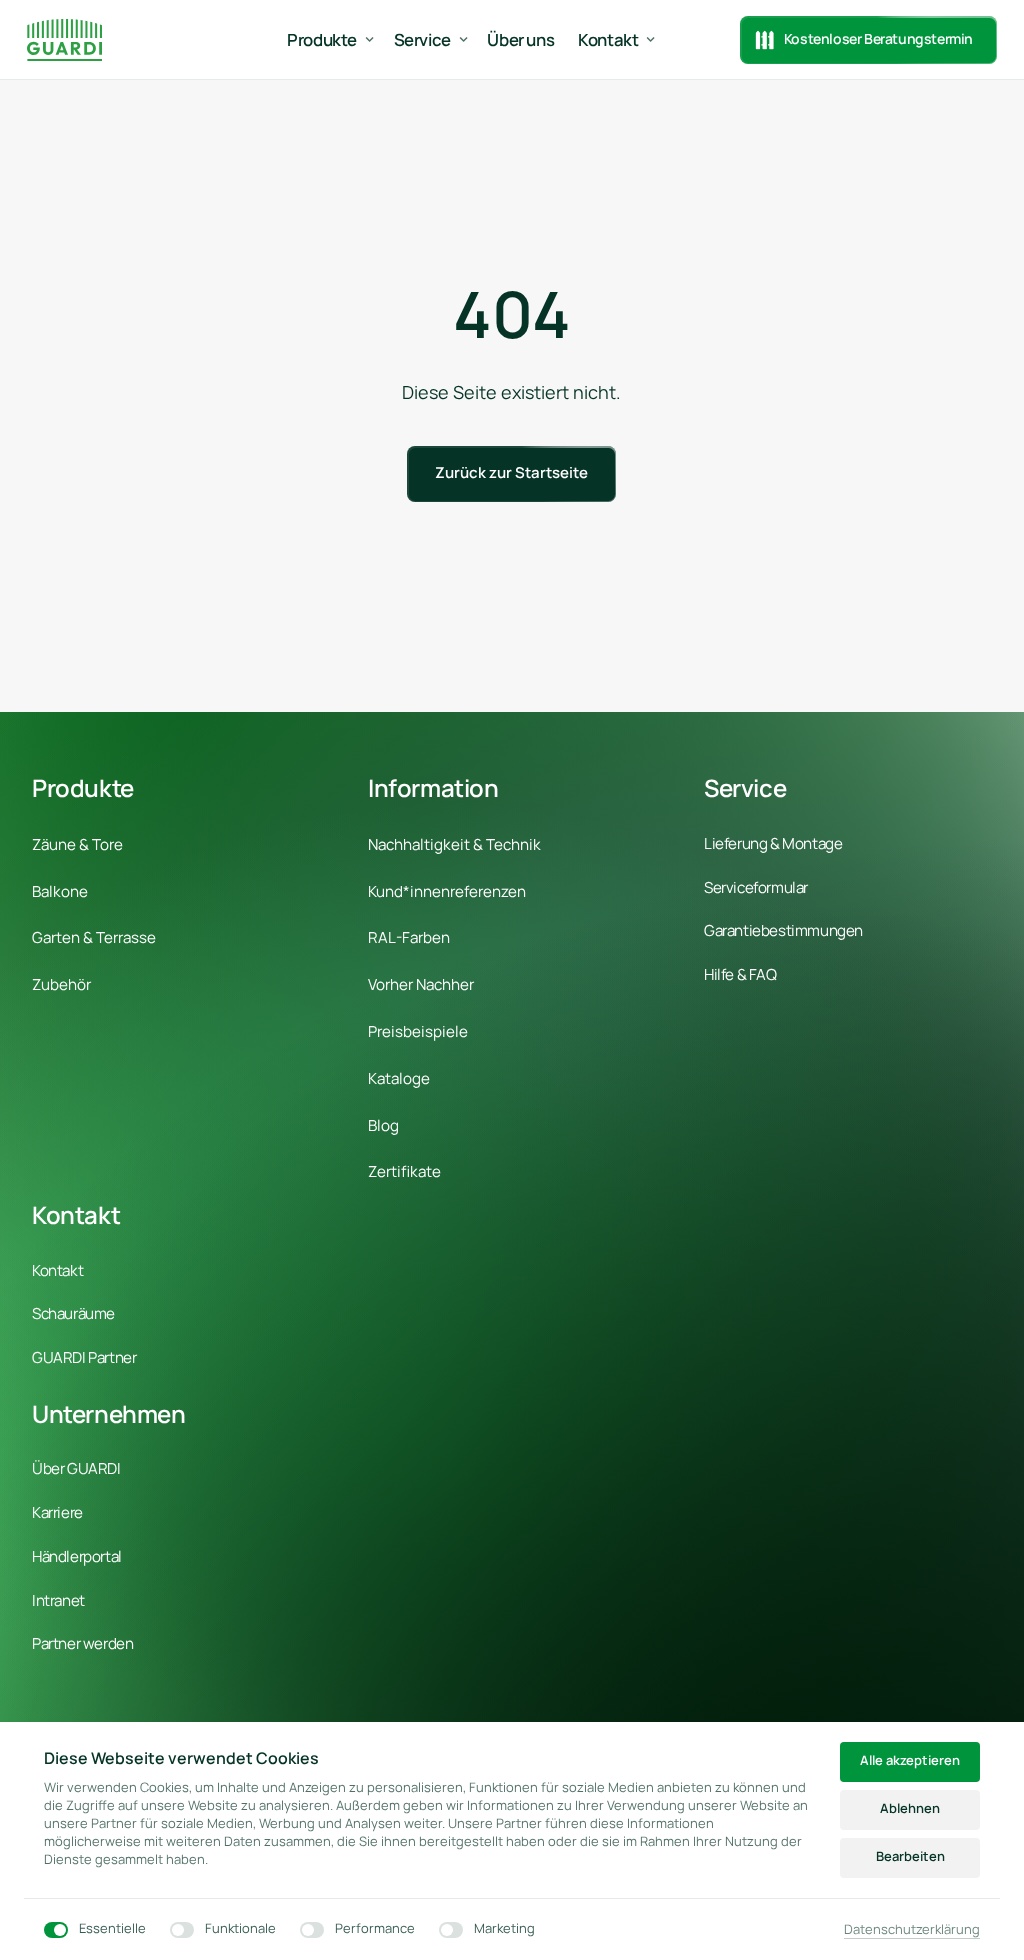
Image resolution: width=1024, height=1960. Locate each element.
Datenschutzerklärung (912, 1930)
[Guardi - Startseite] (64, 39)
